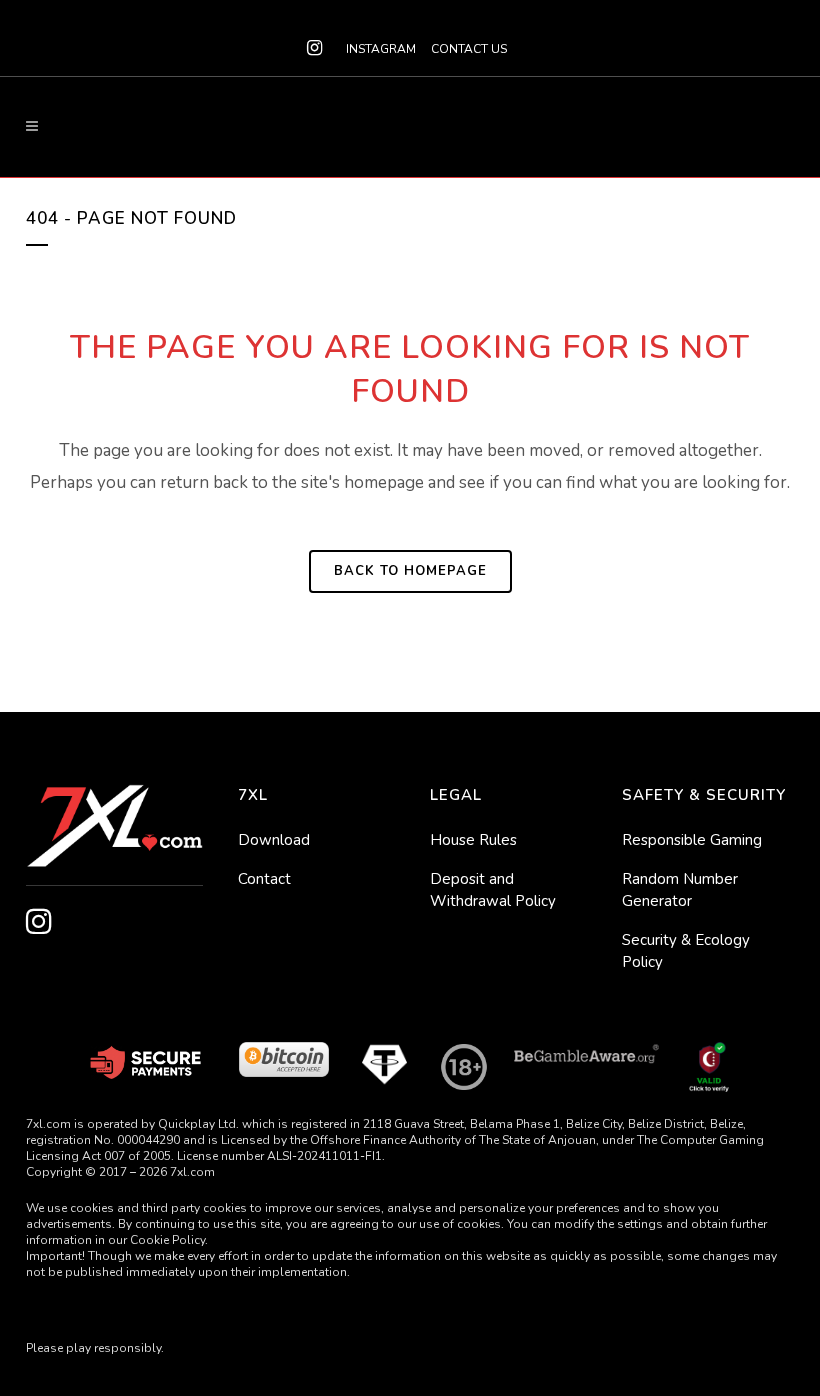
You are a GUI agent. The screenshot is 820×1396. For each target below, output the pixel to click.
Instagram (381, 49)
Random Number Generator (680, 890)
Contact (264, 879)
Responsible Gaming (692, 840)
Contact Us (469, 49)
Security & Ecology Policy (686, 951)
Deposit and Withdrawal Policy (493, 890)
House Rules (473, 840)
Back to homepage (410, 571)
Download (274, 840)
